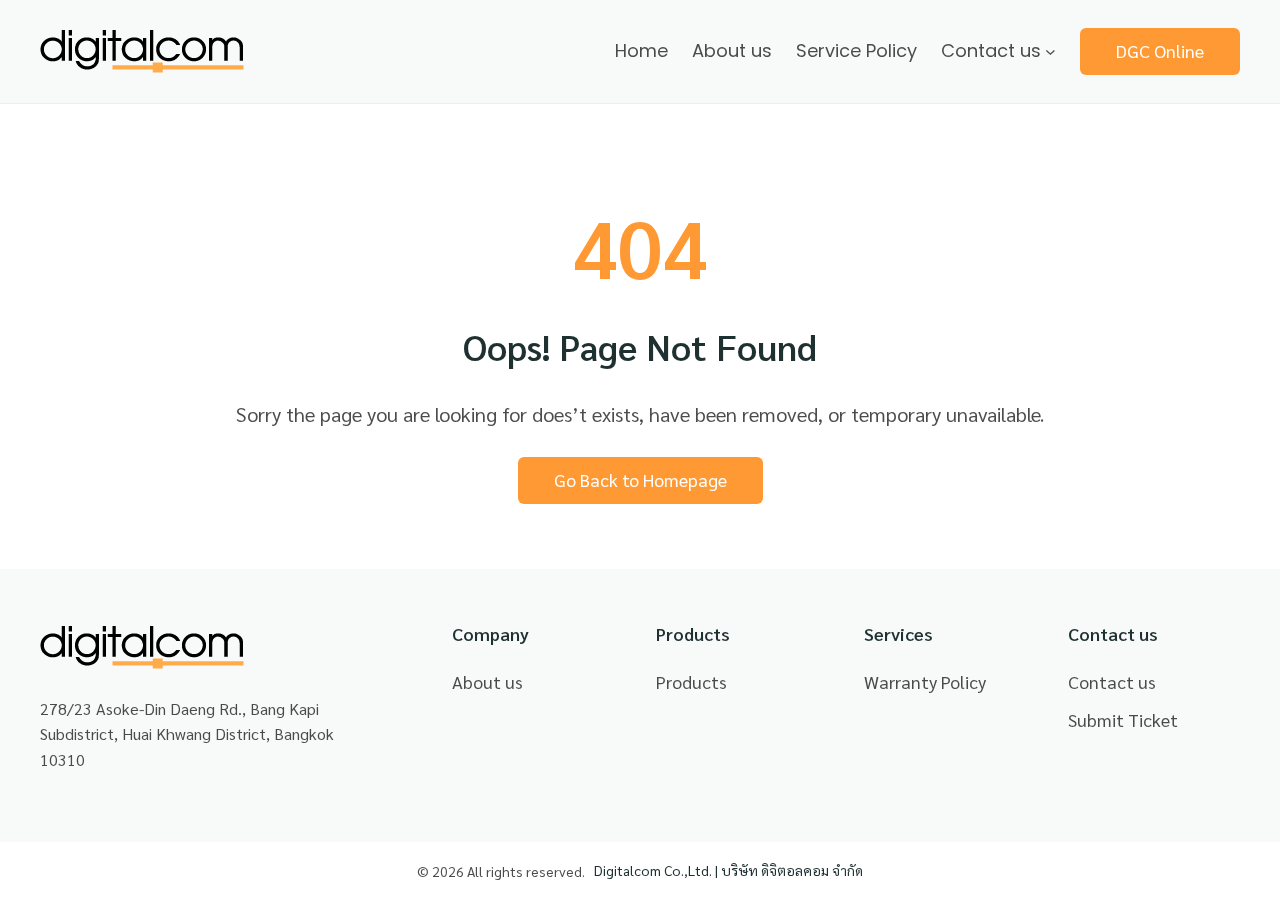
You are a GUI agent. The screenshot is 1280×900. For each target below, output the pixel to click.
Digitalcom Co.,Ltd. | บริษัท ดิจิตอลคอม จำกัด (728, 870)
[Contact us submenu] (1050, 51)
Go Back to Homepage (640, 479)
